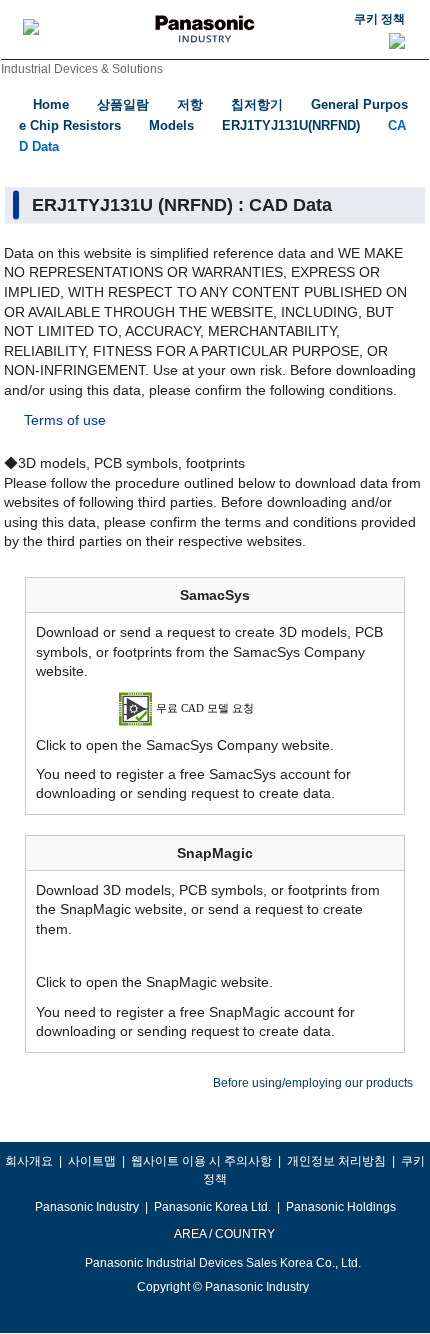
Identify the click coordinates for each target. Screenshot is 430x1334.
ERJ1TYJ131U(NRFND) (291, 125)
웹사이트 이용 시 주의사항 (201, 1161)
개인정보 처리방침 (336, 1161)
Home (51, 104)
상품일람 (123, 104)
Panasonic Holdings (341, 1207)
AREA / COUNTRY (223, 1234)
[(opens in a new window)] (215, 707)
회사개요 (29, 1161)
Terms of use (65, 420)
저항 (190, 104)
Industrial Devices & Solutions (82, 69)
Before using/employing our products (313, 1083)
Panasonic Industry (87, 1207)
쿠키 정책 (379, 19)
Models (171, 125)
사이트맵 (92, 1161)
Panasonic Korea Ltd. (212, 1207)
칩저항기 (257, 104)
